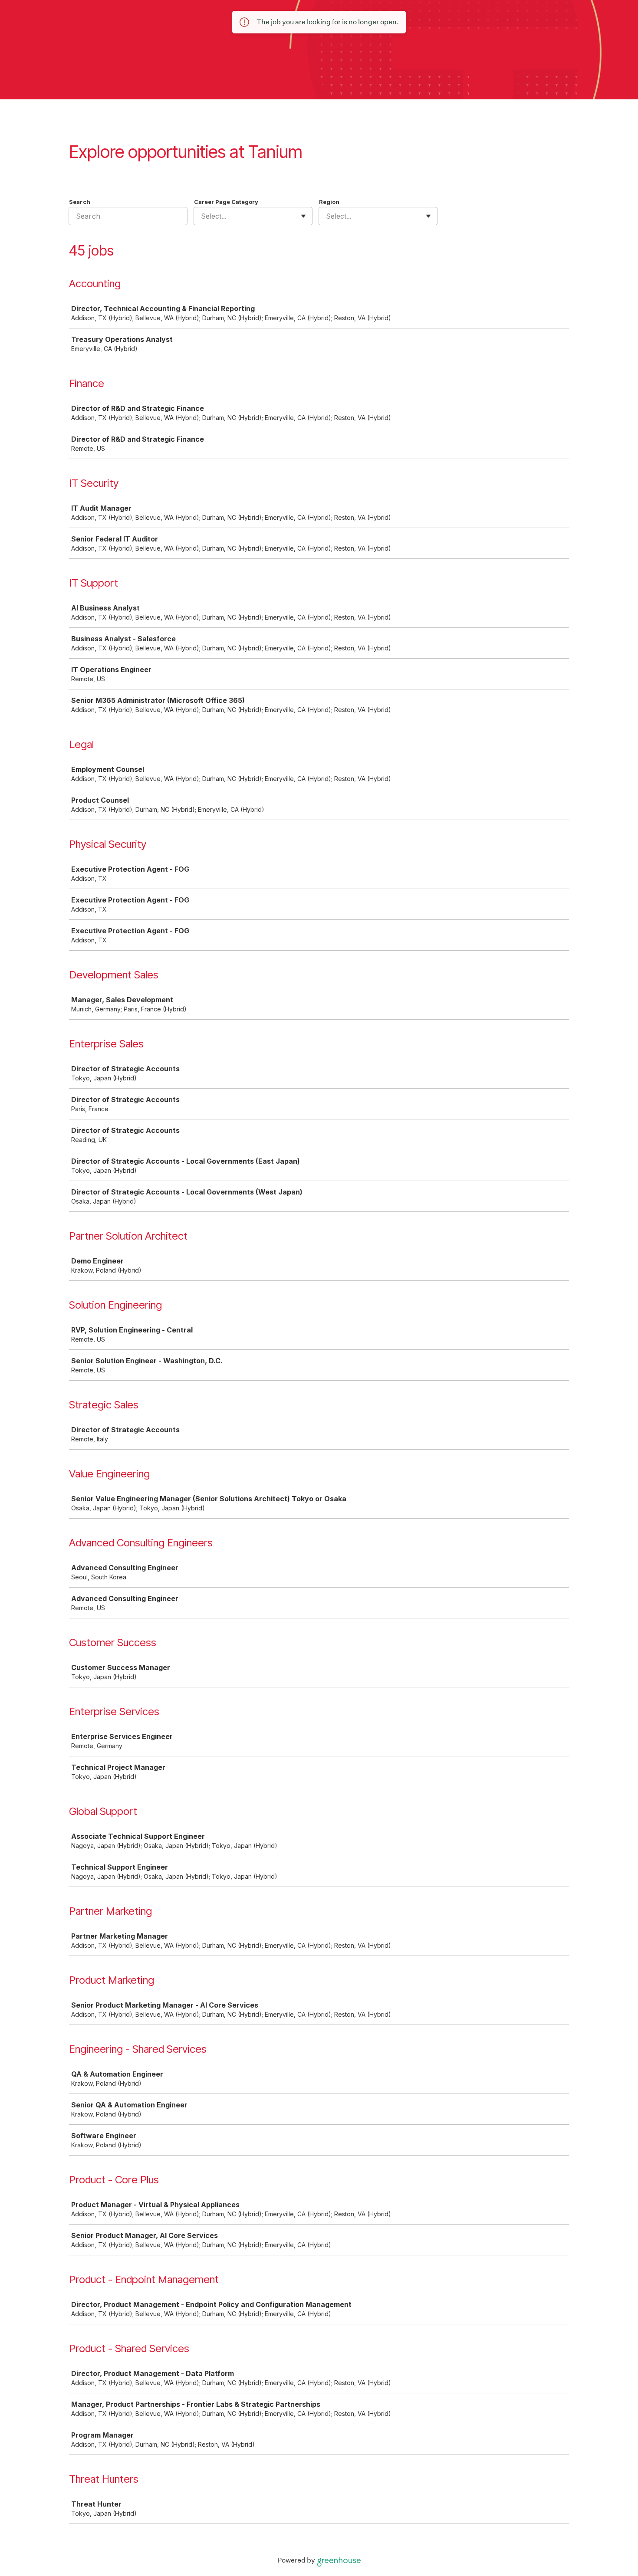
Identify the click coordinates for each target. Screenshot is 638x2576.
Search (80, 202)
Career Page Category (226, 202)
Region (329, 202)
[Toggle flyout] (303, 216)
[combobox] (202, 216)
